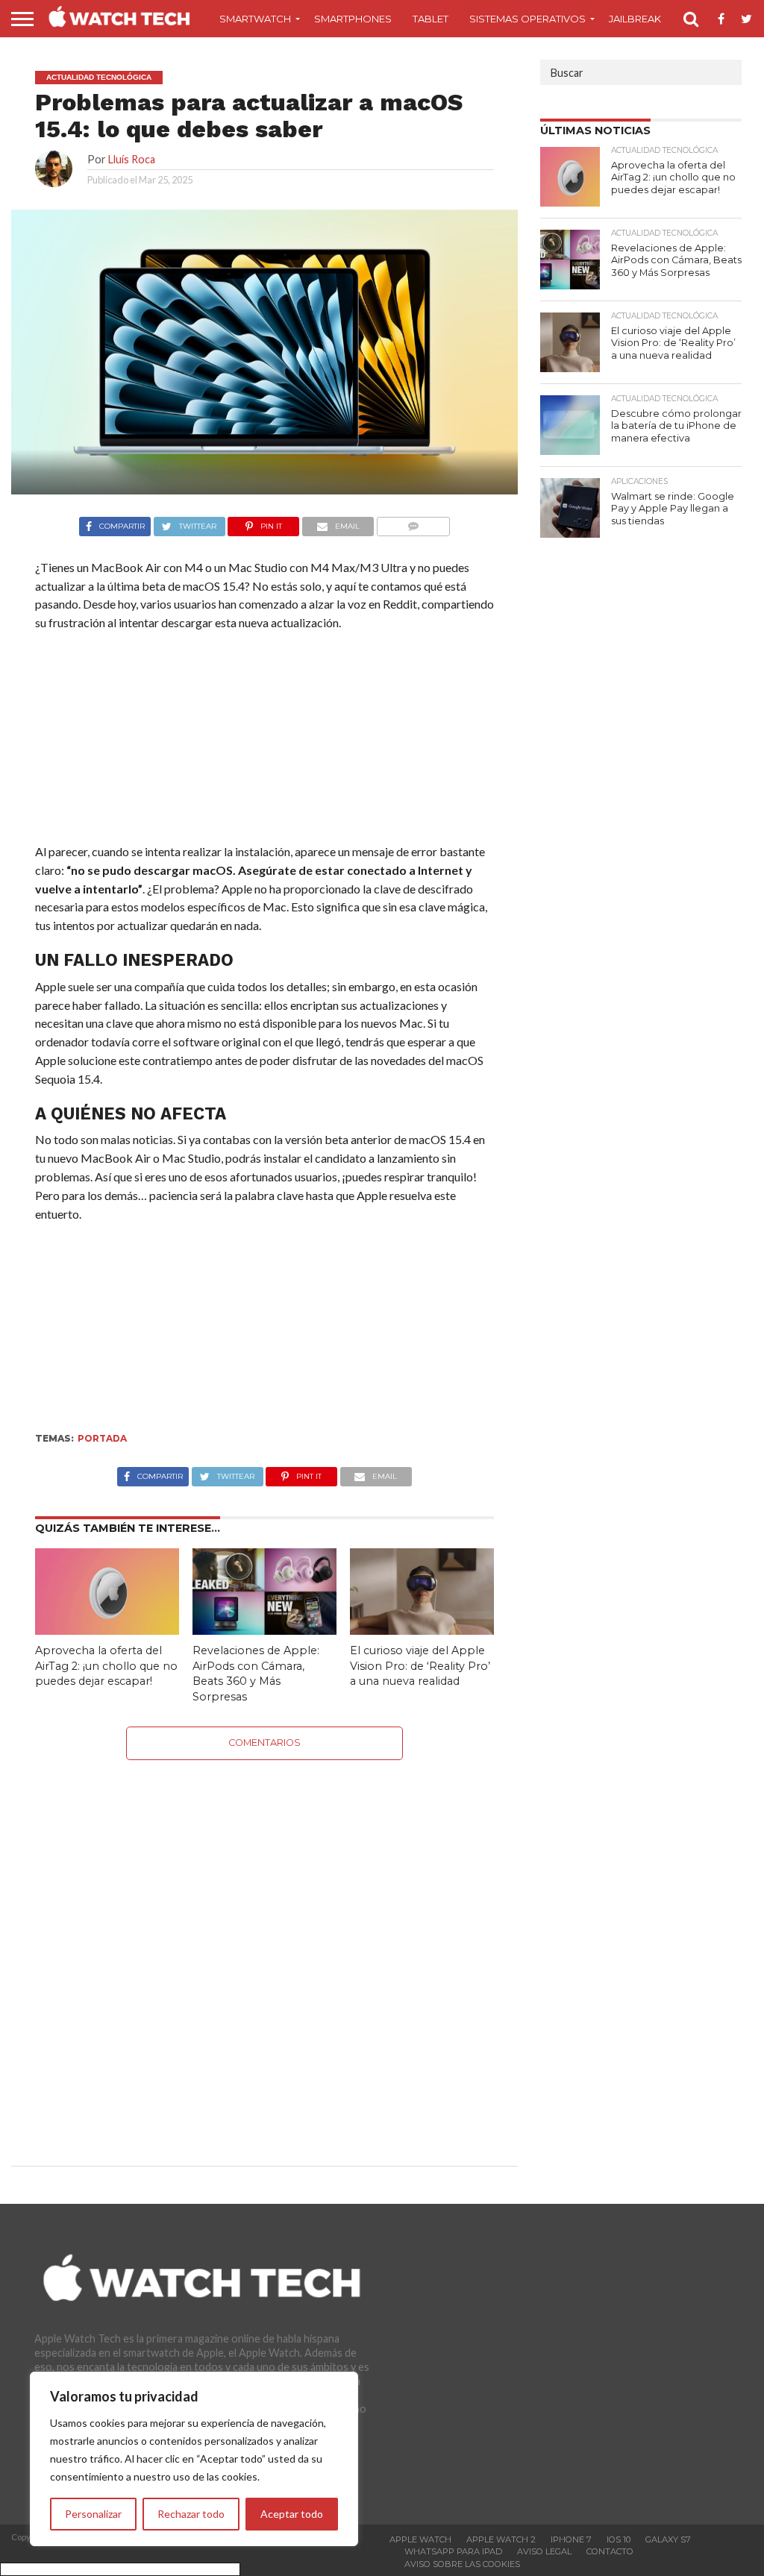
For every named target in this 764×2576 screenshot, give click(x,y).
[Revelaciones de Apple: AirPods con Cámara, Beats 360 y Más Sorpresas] (264, 1630)
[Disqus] (265, 1947)
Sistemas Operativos (527, 19)
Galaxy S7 (668, 2539)
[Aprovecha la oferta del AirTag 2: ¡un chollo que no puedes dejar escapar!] (107, 1630)
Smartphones (353, 19)
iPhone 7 (571, 2539)
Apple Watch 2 (501, 2539)
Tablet (430, 19)
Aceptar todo (292, 2514)
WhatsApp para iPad (453, 2551)
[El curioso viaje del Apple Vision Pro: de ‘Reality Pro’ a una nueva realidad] (422, 1630)
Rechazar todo (191, 2514)
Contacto (610, 2551)
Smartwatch (255, 19)
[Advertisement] (264, 741)
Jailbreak (635, 19)
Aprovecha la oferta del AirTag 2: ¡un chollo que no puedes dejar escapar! (106, 1666)
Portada (102, 1438)
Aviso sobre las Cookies (462, 2564)
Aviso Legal (544, 2551)
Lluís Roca (132, 159)
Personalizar (93, 2514)
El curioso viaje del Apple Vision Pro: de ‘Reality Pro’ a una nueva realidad (420, 1666)
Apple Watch (420, 2539)
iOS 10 (619, 2539)
